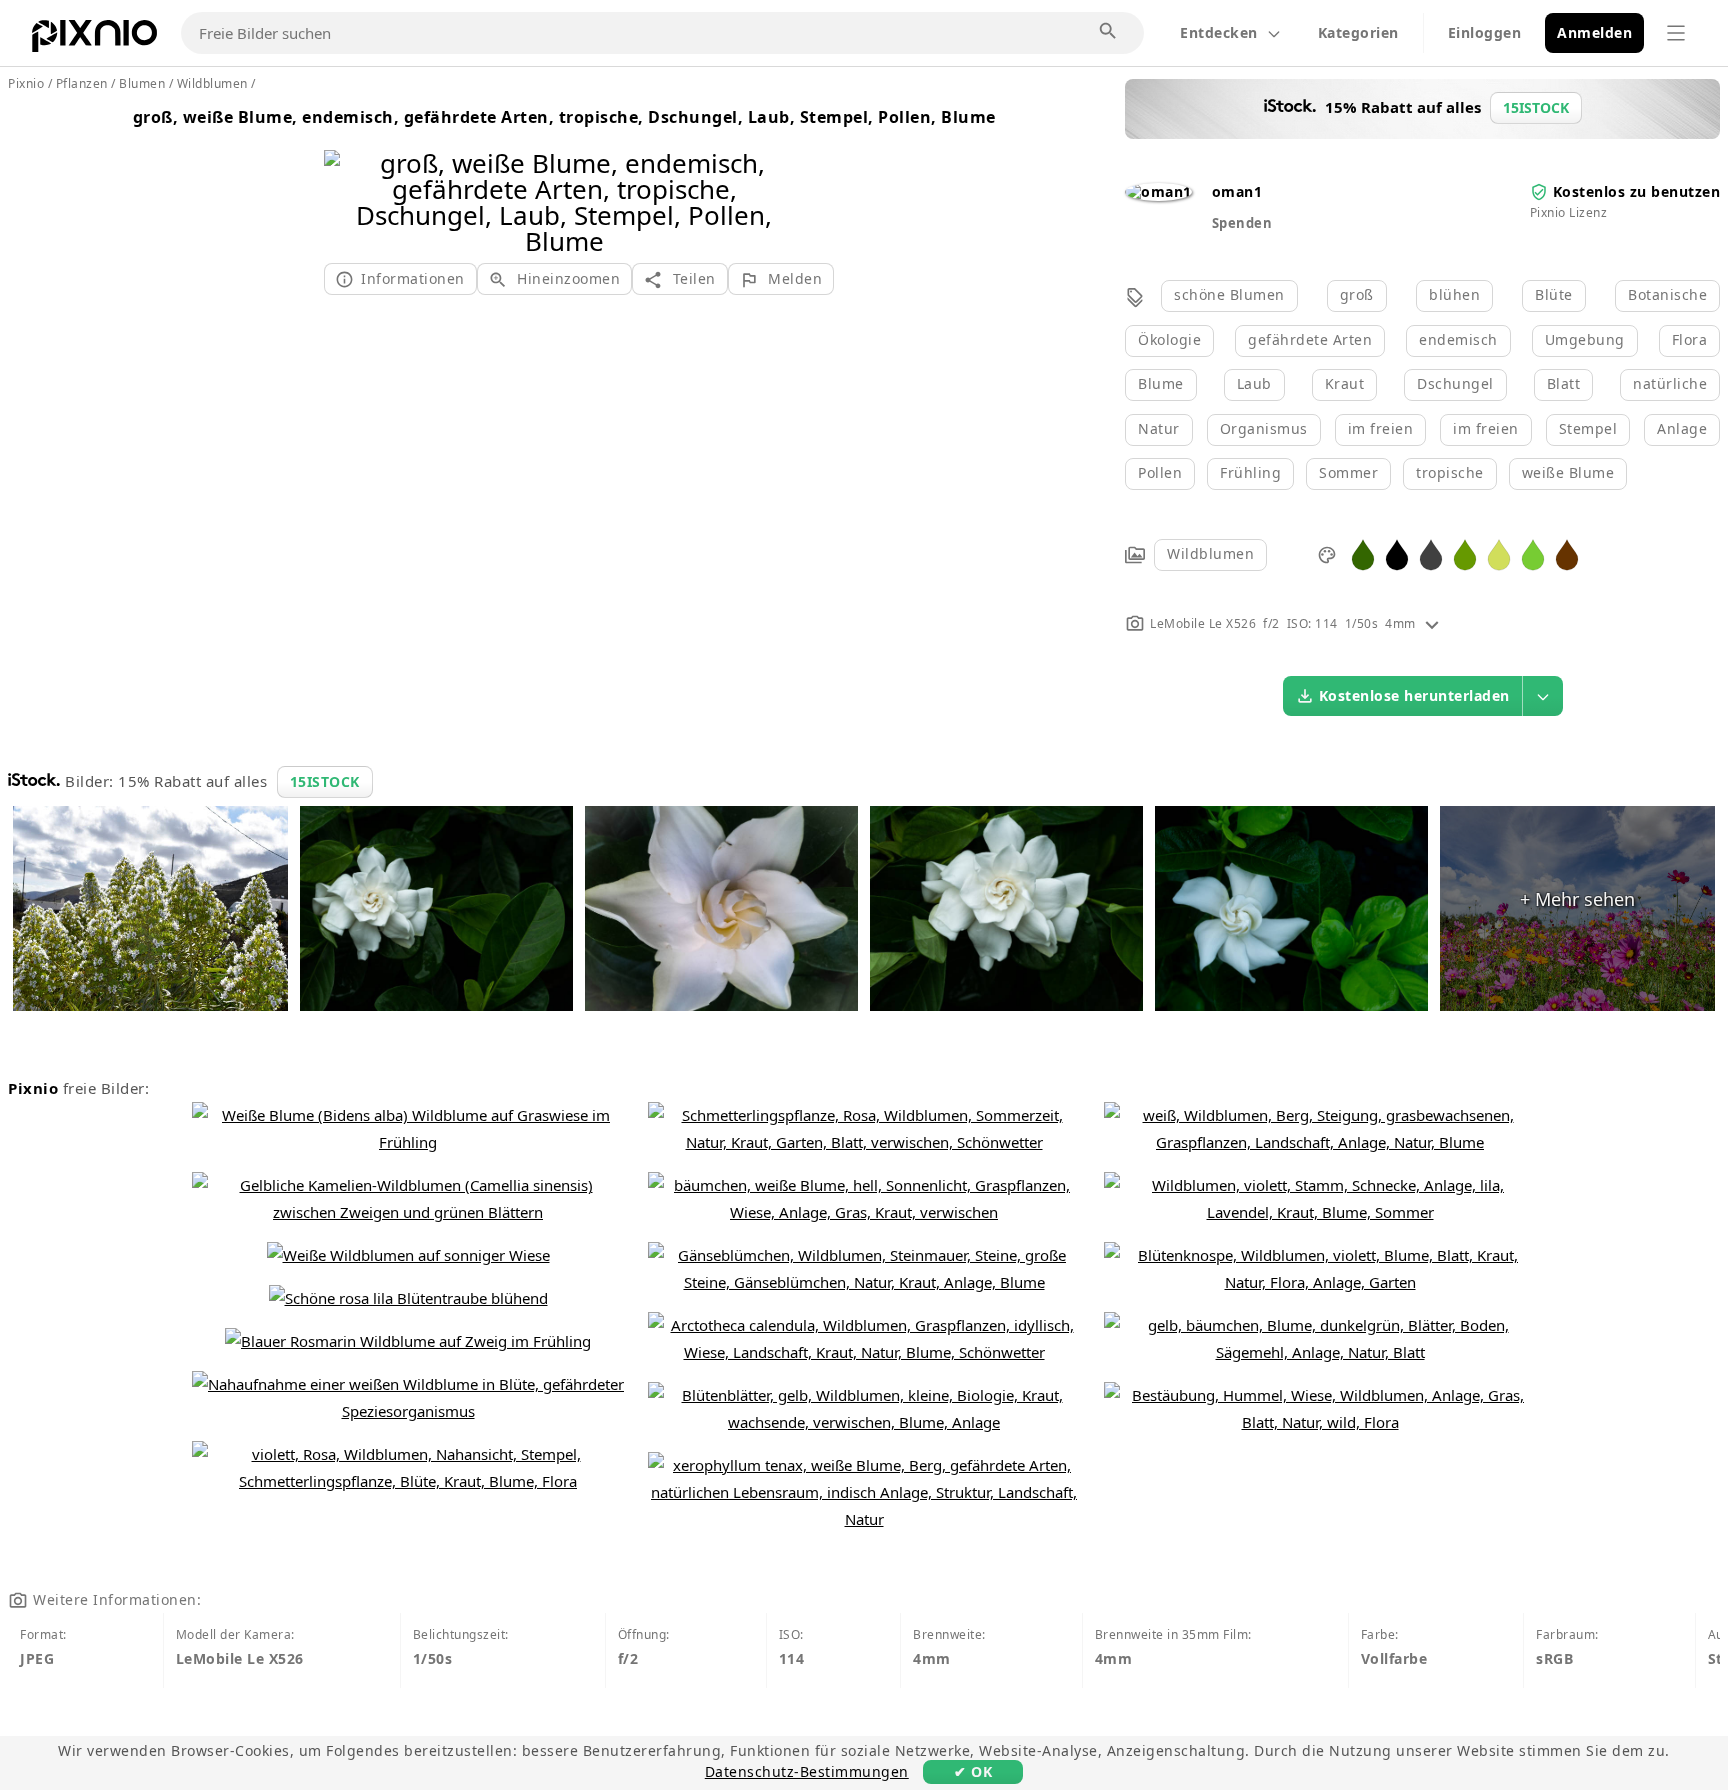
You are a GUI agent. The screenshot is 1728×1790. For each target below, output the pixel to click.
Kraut (1345, 383)
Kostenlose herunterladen (1414, 695)
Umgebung (1585, 339)
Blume (1161, 383)
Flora (1690, 339)
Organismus (1264, 428)
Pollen (1160, 472)
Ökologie (1169, 339)
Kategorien (1358, 32)
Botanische (1667, 294)
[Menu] (1676, 33)
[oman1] (1158, 191)
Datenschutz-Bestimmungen (807, 1771)
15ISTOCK (325, 781)
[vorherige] (346, 176)
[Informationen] (1432, 623)
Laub (1254, 383)
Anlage (1682, 428)
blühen (1454, 294)
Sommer (1348, 472)
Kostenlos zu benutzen (1637, 191)
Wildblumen (1210, 553)
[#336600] (1363, 553)
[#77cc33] (1533, 553)
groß (1357, 294)
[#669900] (1465, 553)
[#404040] (1431, 553)
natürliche (1670, 383)
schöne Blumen (1229, 294)
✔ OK (973, 1771)
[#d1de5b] (1499, 553)
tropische (1450, 472)
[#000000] (1397, 553)
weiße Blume (1568, 472)
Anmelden (1594, 32)
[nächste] (781, 176)
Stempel (1588, 428)
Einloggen (1485, 32)
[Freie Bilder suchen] (1109, 32)
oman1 (1237, 191)
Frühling (1250, 472)
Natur (1159, 428)
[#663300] (1567, 553)
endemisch (1458, 339)
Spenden (1242, 223)
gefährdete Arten (1310, 339)
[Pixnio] (94, 40)
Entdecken (1219, 32)
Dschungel (1455, 383)
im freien (1381, 428)
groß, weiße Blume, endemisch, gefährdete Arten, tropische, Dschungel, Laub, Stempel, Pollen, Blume (564, 117)
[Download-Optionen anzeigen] (1543, 696)
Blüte (1554, 294)
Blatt (1564, 383)
